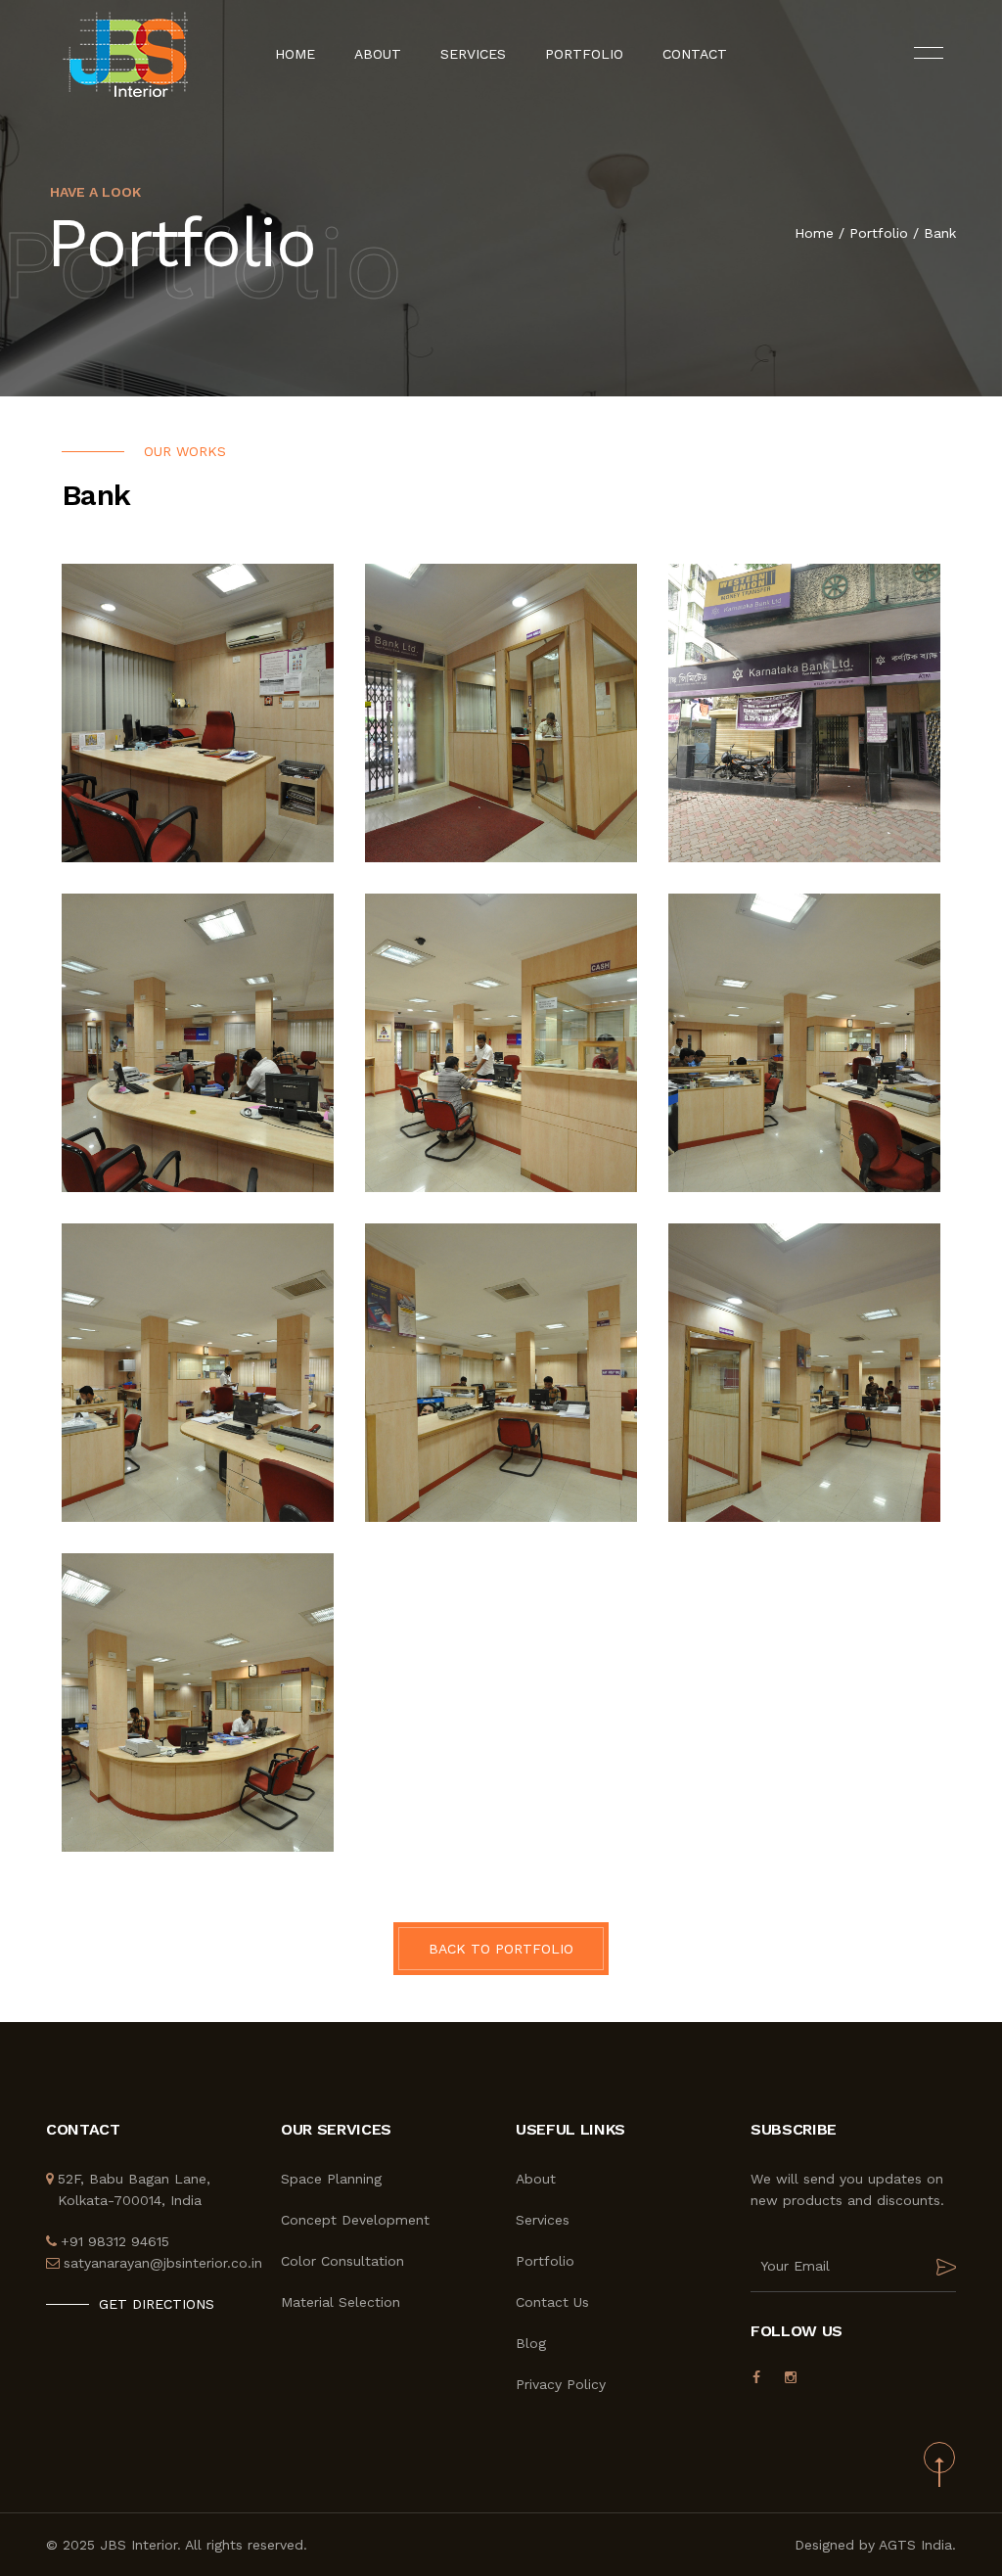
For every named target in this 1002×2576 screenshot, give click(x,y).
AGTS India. (917, 2545)
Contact (695, 54)
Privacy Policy (561, 2384)
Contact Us (552, 2302)
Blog (531, 2343)
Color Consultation (342, 2261)
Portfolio (584, 54)
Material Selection (341, 2302)
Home (295, 54)
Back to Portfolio (501, 1949)
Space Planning (331, 2179)
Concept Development (355, 2220)
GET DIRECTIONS (157, 2304)
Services (473, 54)
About (378, 54)
